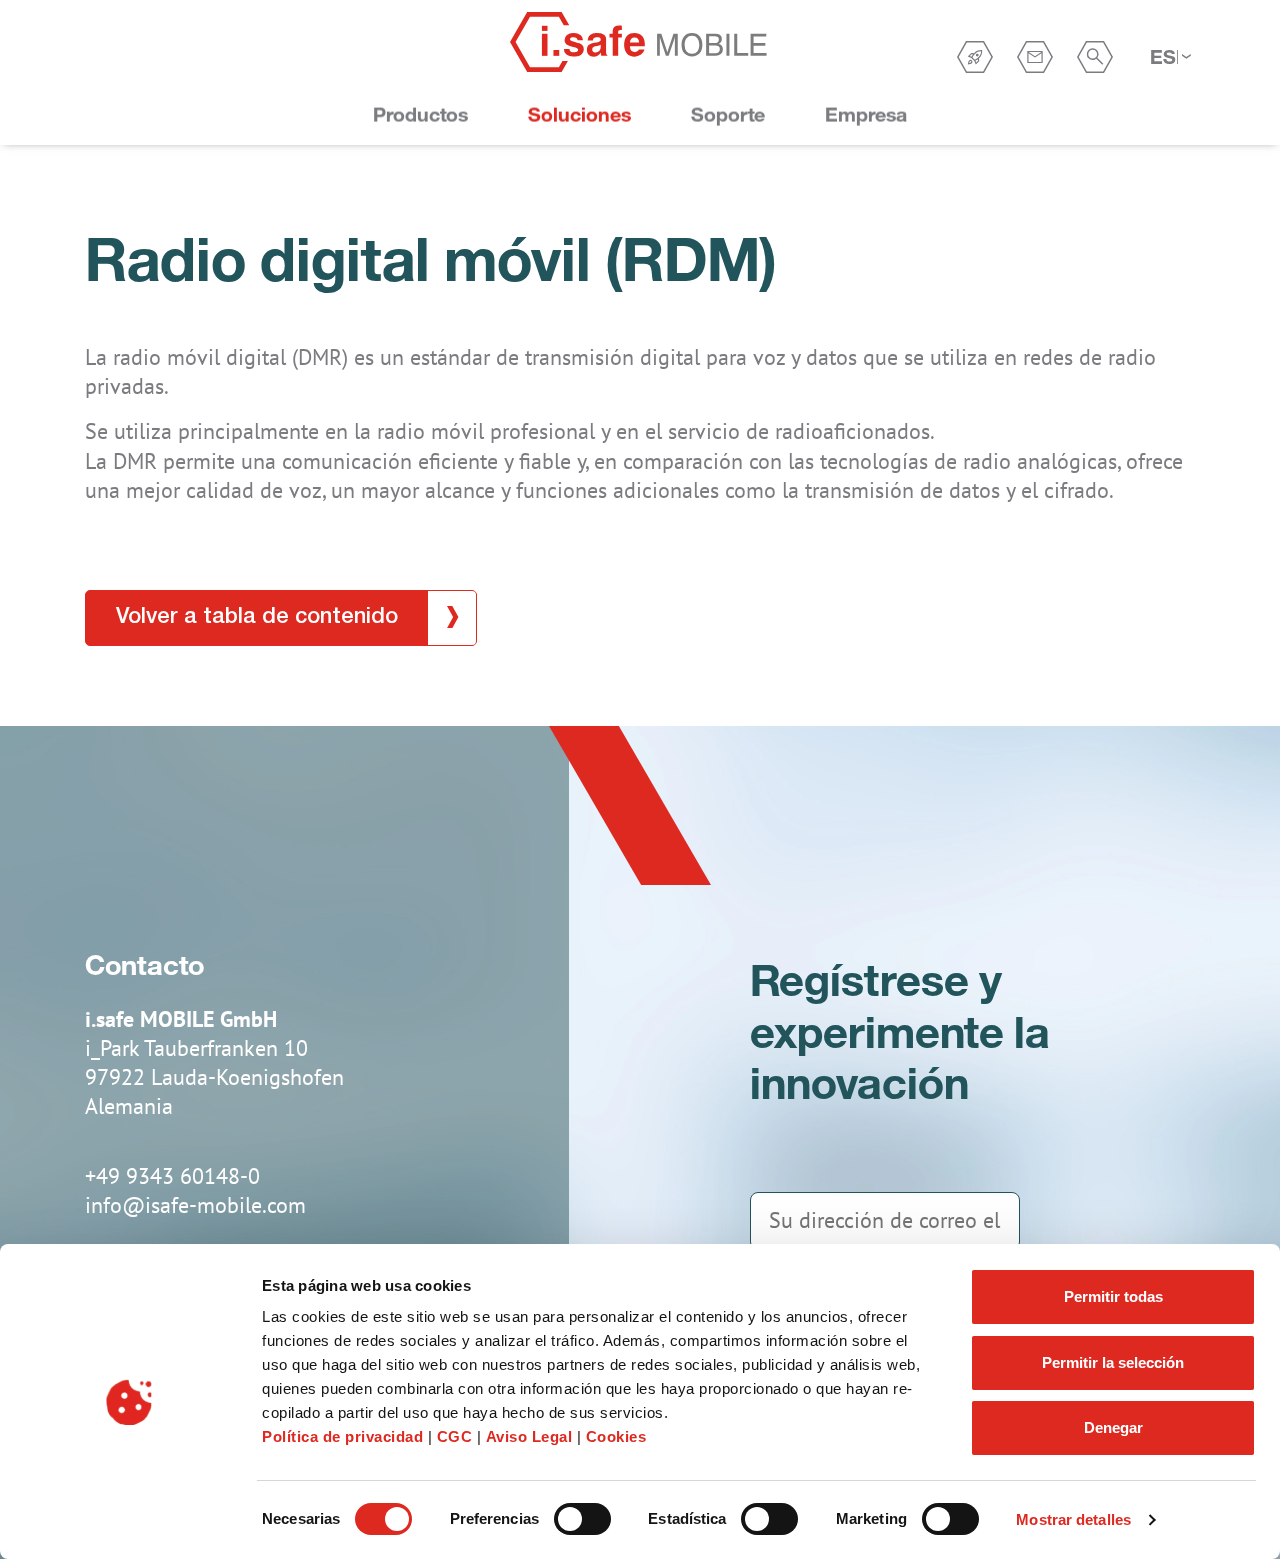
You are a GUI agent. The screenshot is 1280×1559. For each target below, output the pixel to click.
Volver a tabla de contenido (257, 617)
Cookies (616, 1436)
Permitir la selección (1113, 1362)
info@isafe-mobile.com (195, 1205)
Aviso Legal (529, 1436)
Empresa (866, 114)
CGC (457, 1436)
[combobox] (1170, 57)
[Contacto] (1035, 57)
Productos (420, 114)
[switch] (582, 1519)
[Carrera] (975, 57)
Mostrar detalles (1073, 1519)
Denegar (1113, 1427)
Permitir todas (1113, 1296)
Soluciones (579, 114)
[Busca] (1095, 57)
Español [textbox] (1164, 56)
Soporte (728, 114)
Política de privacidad (342, 1436)
